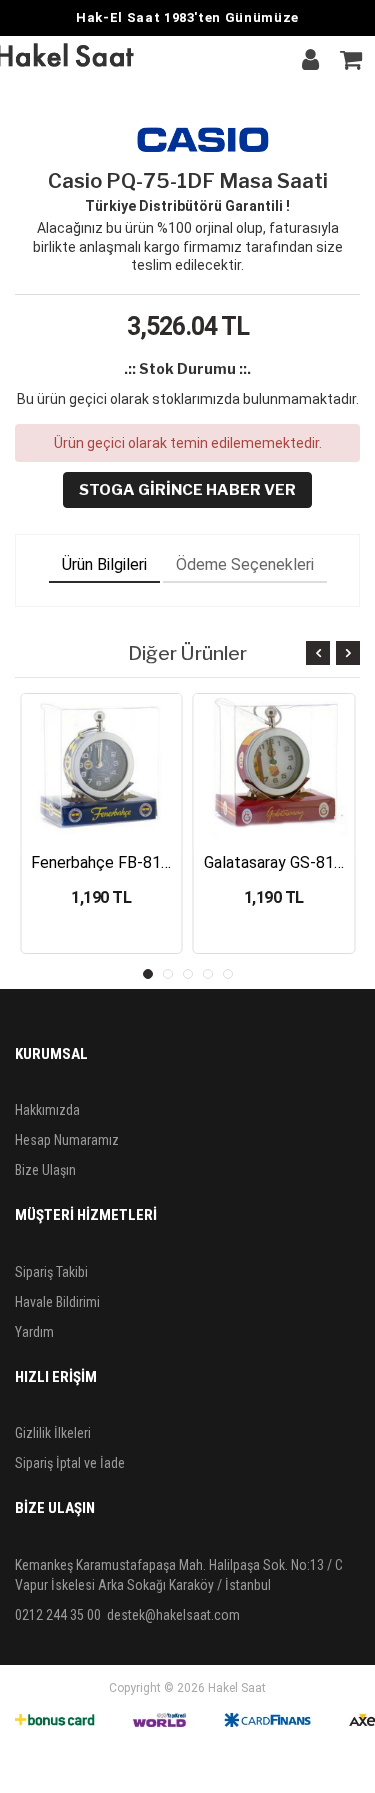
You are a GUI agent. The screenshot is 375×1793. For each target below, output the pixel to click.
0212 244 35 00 (58, 1615)
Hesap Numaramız (67, 1140)
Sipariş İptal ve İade (70, 1463)
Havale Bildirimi (57, 1302)
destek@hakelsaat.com (173, 1615)
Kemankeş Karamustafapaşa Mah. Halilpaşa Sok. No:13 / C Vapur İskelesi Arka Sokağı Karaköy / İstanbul (179, 1575)
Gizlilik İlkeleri (53, 1433)
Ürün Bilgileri (104, 564)
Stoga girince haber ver (187, 490)
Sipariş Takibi (51, 1272)
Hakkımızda (47, 1110)
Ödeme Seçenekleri (245, 564)
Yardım (34, 1332)
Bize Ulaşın (45, 1170)
